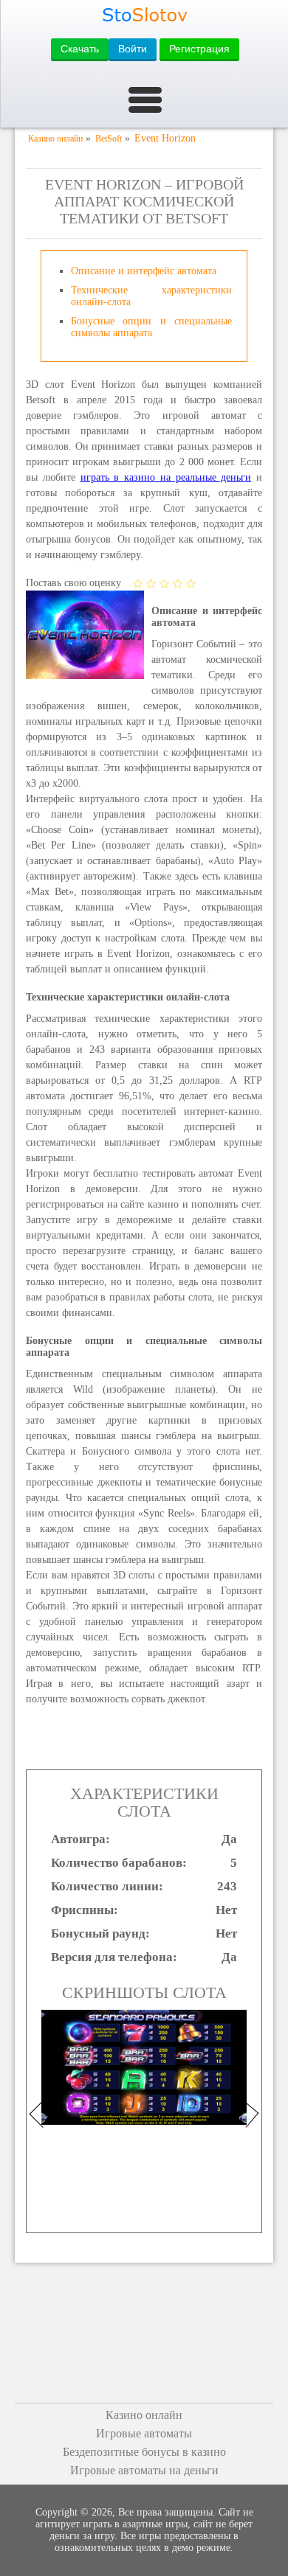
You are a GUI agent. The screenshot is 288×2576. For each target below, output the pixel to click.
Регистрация (199, 49)
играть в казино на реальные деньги (166, 477)
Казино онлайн (144, 2415)
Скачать (80, 49)
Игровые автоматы (144, 2433)
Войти (133, 49)
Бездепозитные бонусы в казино (144, 2452)
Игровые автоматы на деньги (144, 2470)
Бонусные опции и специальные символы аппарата (151, 327)
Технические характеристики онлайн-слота (151, 296)
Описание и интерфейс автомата (144, 271)
